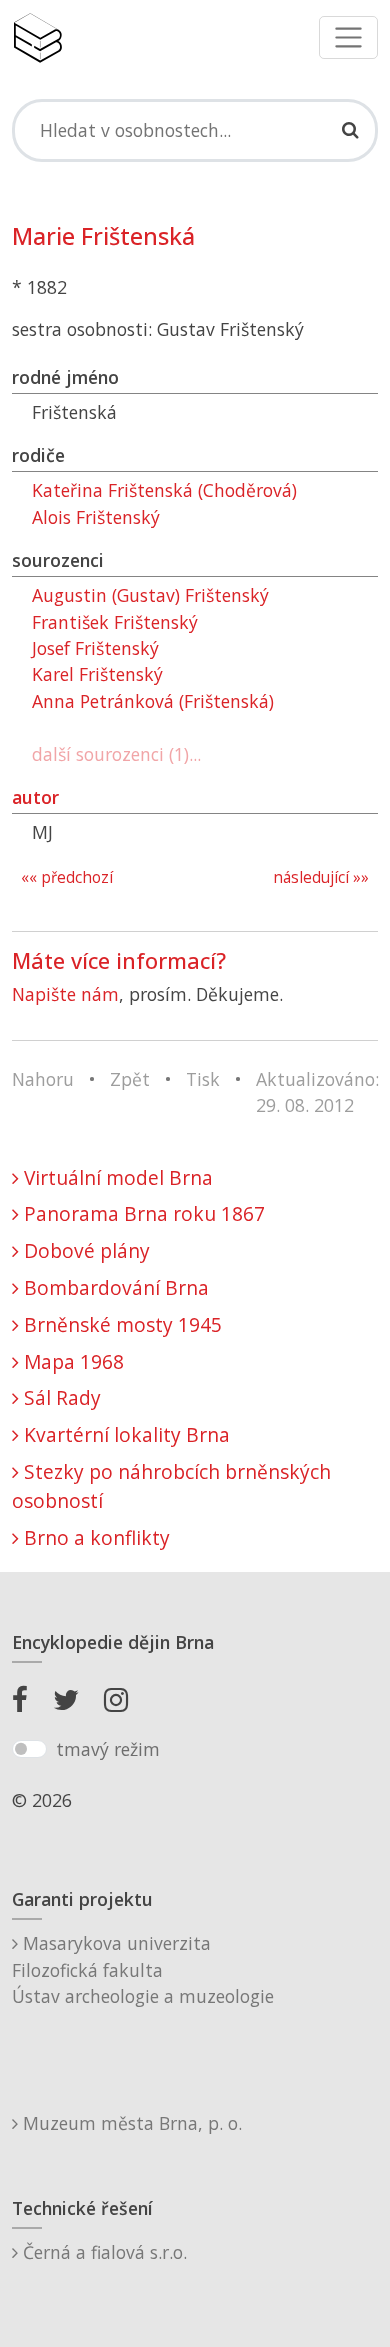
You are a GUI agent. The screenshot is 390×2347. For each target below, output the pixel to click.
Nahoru (43, 1079)
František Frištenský (115, 622)
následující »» (321, 877)
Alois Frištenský (96, 517)
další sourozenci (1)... (116, 754)
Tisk (203, 1079)
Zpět (130, 1079)
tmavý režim (108, 1749)
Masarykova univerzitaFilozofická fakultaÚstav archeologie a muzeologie (143, 1969)
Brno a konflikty (94, 1537)
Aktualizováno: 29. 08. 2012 (317, 1092)
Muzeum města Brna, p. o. (130, 2123)
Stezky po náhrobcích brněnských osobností (171, 1486)
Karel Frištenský (97, 674)
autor (35, 797)
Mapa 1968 (71, 1361)
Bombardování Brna (114, 1287)
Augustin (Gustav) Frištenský (150, 595)
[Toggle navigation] (348, 37)
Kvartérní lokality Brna (124, 1434)
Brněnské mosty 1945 (120, 1324)
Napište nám (65, 994)
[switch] (29, 1749)
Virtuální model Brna (116, 1177)
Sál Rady (60, 1397)
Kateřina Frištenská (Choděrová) (164, 490)
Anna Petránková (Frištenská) (153, 701)
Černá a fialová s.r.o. (102, 2252)
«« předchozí (67, 877)
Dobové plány (84, 1250)
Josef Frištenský (95, 648)
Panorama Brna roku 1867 (142, 1213)
